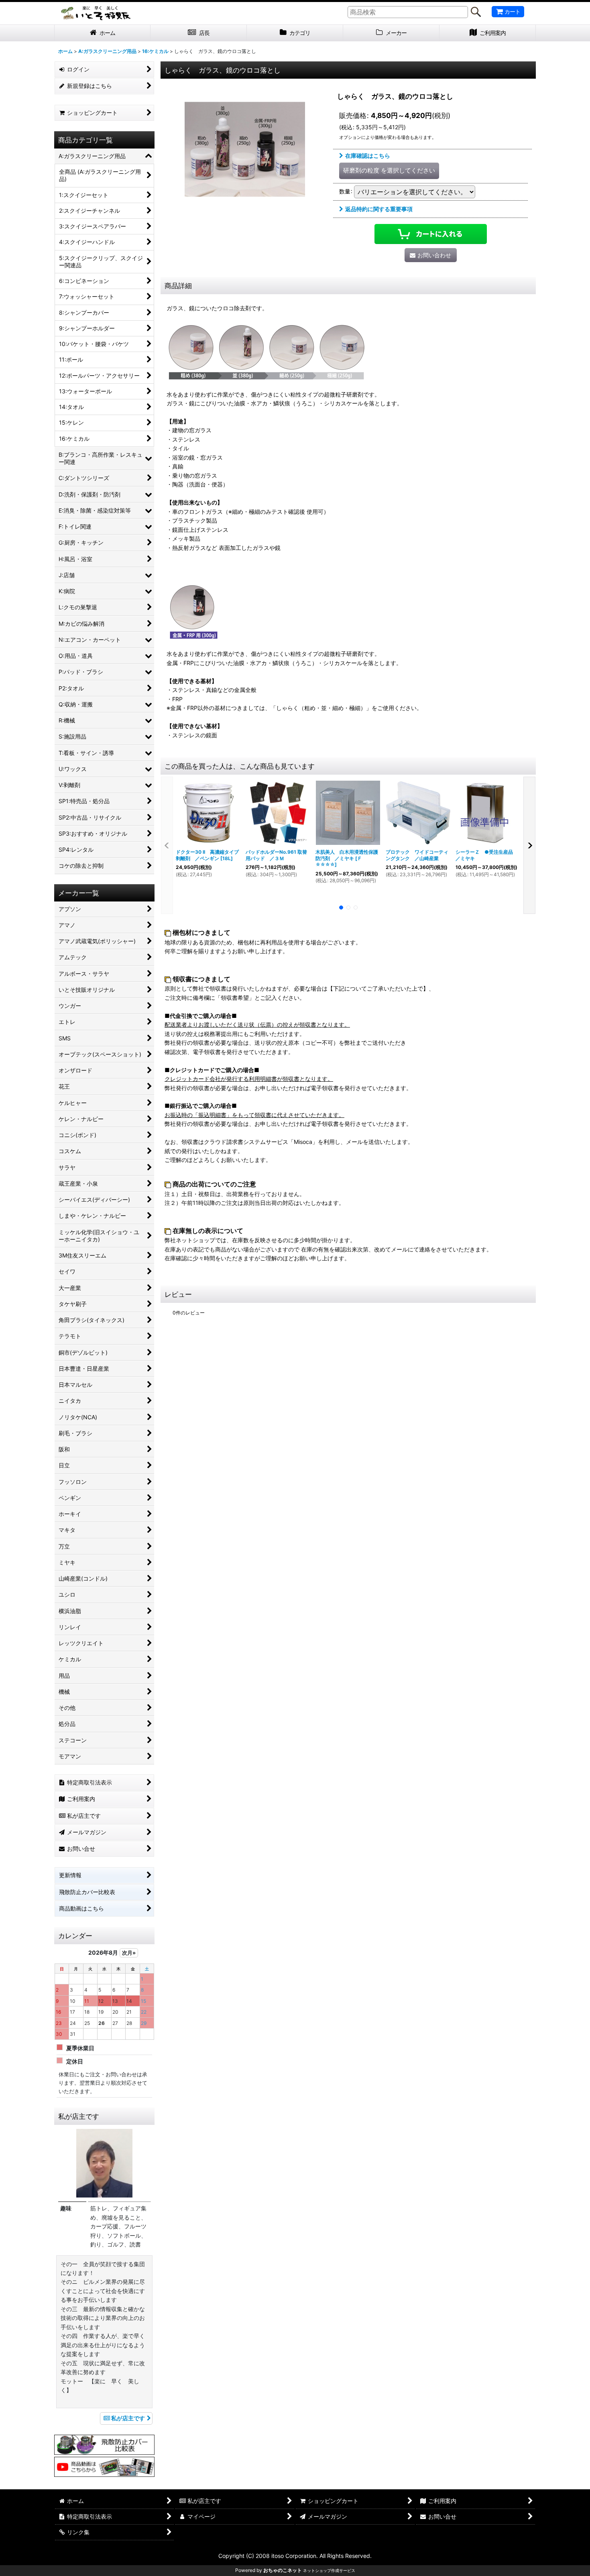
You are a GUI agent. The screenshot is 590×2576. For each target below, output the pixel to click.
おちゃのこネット (283, 2570)
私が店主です (128, 2418)
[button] (167, 845)
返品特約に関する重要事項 (379, 209)
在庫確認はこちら (368, 156)
